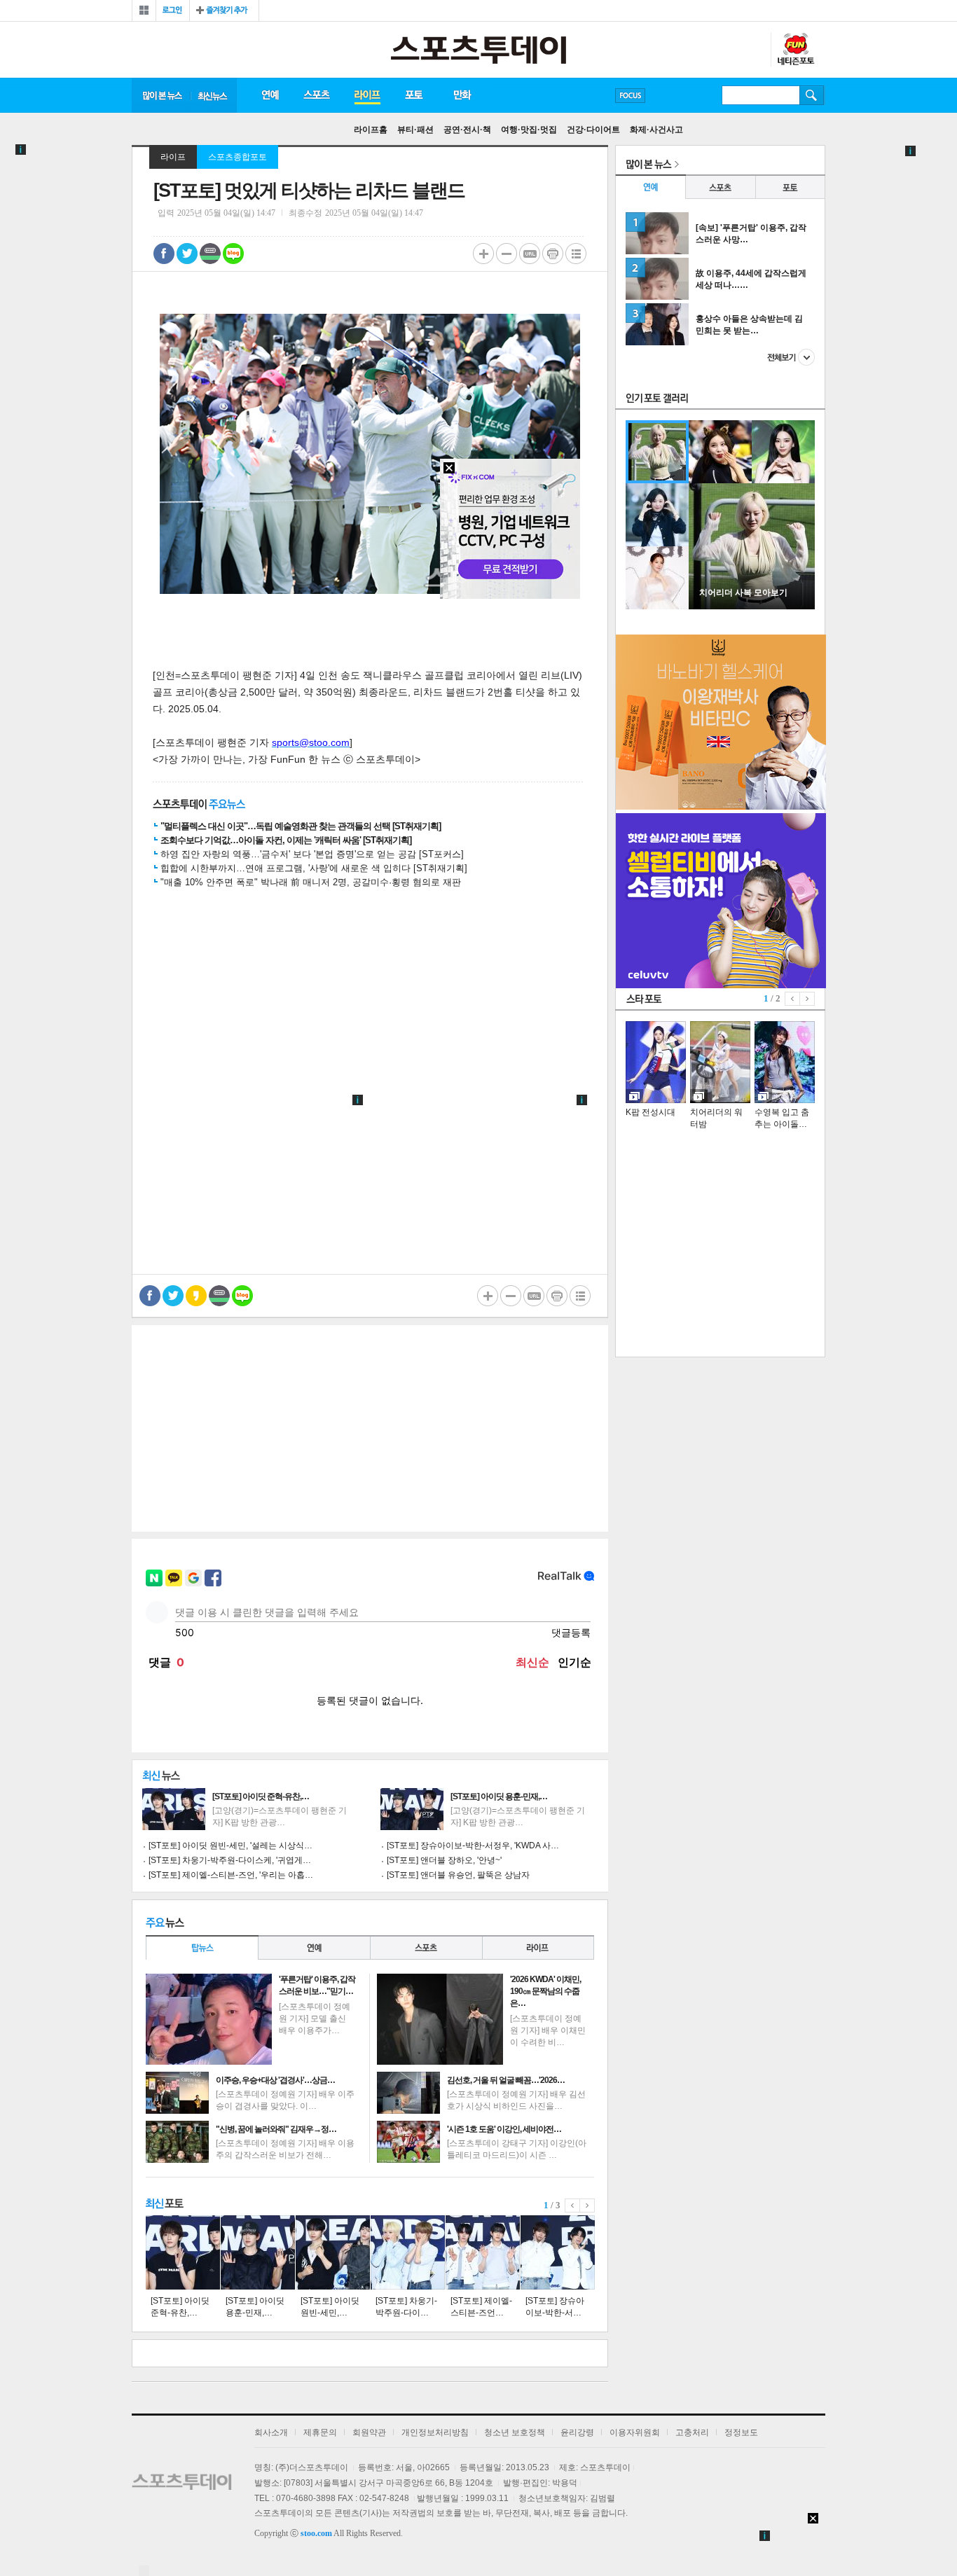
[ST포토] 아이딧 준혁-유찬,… (261, 1796)
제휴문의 (320, 2432)
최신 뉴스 (214, 95)
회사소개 (271, 2432)
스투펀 (795, 50)
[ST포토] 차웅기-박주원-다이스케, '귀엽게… (230, 1860)
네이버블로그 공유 (233, 254)
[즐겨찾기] (224, 11)
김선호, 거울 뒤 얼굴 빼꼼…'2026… (506, 2080)
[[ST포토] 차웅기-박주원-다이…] (408, 2252)
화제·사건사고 (656, 130)
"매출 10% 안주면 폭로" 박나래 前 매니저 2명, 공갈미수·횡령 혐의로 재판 (311, 882)
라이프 (367, 95)
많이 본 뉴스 (161, 95)
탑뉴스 (202, 1947)
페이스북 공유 (164, 254)
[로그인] (173, 11)
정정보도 (741, 2432)
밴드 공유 (210, 254)
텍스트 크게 (483, 254)
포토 (414, 95)
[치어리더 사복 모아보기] (752, 607)
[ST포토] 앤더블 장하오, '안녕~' (444, 1860)
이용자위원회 (635, 2432)
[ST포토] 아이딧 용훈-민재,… (499, 1796)
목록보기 (576, 254)
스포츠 (316, 95)
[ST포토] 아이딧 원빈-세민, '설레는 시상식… (230, 1846)
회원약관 (369, 2432)
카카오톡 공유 (196, 1296)
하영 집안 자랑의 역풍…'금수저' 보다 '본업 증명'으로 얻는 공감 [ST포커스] (312, 854)
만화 (463, 95)
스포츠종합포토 (237, 157)
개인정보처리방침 (435, 2432)
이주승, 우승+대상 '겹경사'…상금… (275, 2080)
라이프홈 (371, 130)
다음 (587, 2205)
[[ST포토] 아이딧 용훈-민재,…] (258, 2252)
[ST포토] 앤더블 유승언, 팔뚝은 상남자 (458, 1875)
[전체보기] (144, 11)
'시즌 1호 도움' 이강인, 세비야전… (504, 2129)
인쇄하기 (553, 254)
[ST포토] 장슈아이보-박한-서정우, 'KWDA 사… (473, 1846)
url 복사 (530, 254)
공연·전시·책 (467, 130)
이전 (572, 2205)
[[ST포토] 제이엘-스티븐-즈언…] (483, 2252)
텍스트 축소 (507, 254)
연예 (270, 95)
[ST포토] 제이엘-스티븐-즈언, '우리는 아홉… (231, 1875)
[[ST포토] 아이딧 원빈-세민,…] (333, 2252)
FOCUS (630, 96)
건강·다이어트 (593, 130)
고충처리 (692, 2432)
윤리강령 (577, 2432)
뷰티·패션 (415, 130)
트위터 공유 (187, 254)
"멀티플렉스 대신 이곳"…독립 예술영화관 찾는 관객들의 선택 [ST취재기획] (301, 826)
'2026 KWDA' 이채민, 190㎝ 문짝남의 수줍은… (545, 1991)
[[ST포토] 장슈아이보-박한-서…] (558, 2252)
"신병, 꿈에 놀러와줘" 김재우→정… (276, 2129)
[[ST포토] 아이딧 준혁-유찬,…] (183, 2252)
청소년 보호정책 (515, 2432)
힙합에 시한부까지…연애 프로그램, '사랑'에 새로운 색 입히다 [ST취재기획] (314, 868)
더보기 (791, 357)
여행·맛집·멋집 (529, 130)
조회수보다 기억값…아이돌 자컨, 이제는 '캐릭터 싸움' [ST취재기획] (286, 840)
